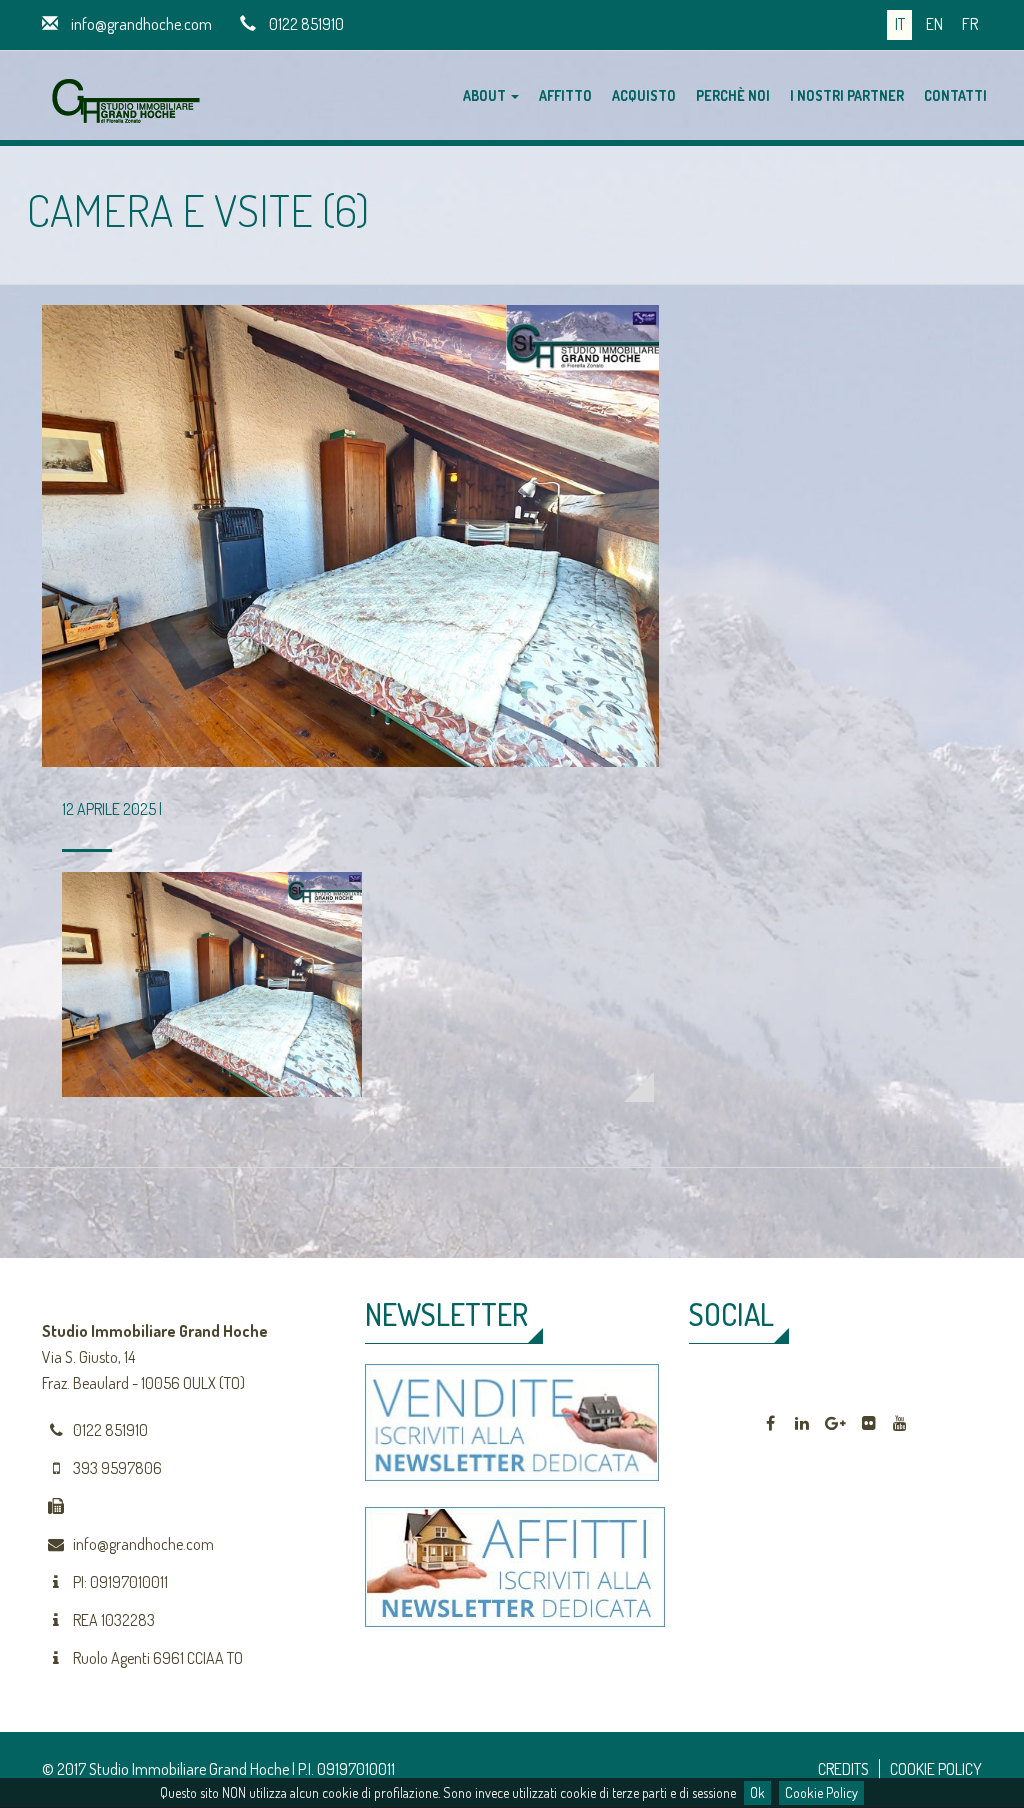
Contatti (955, 95)
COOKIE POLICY (936, 1769)
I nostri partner (847, 95)
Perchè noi (733, 95)
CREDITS (843, 1769)
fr (970, 24)
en (934, 24)
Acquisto (644, 95)
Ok (757, 1792)
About (486, 95)
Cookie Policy (821, 1792)
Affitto (565, 95)
